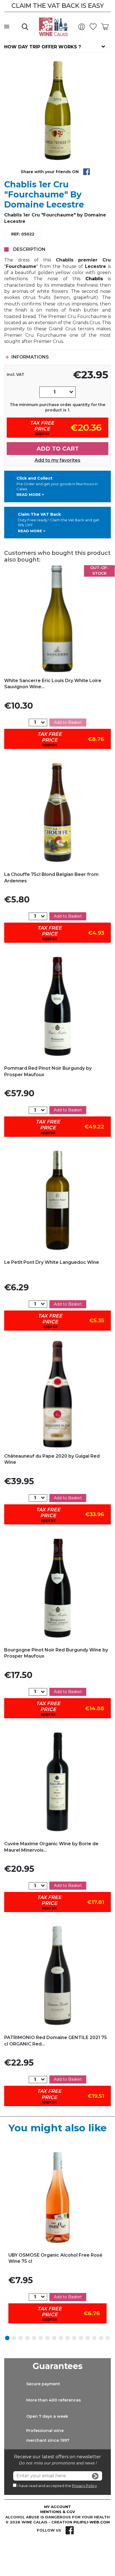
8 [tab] (54, 2338)
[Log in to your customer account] (83, 27)
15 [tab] (101, 2338)
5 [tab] (34, 2338)
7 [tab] (47, 2338)
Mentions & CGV (58, 2512)
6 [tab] (41, 2338)
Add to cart (58, 449)
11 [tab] (74, 2338)
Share (87, 172)
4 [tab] (27, 2338)
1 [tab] (7, 2338)
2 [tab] (14, 2338)
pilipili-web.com (92, 2522)
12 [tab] (81, 2338)
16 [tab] (108, 2338)
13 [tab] (88, 2338)
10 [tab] (68, 2338)
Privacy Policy (84, 2486)
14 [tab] (94, 2338)
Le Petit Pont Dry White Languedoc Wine (52, 1262)
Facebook (70, 2530)
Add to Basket (68, 722)
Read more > (30, 494)
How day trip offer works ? (43, 47)
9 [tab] (61, 2338)
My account (57, 2507)
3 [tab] (21, 2338)
